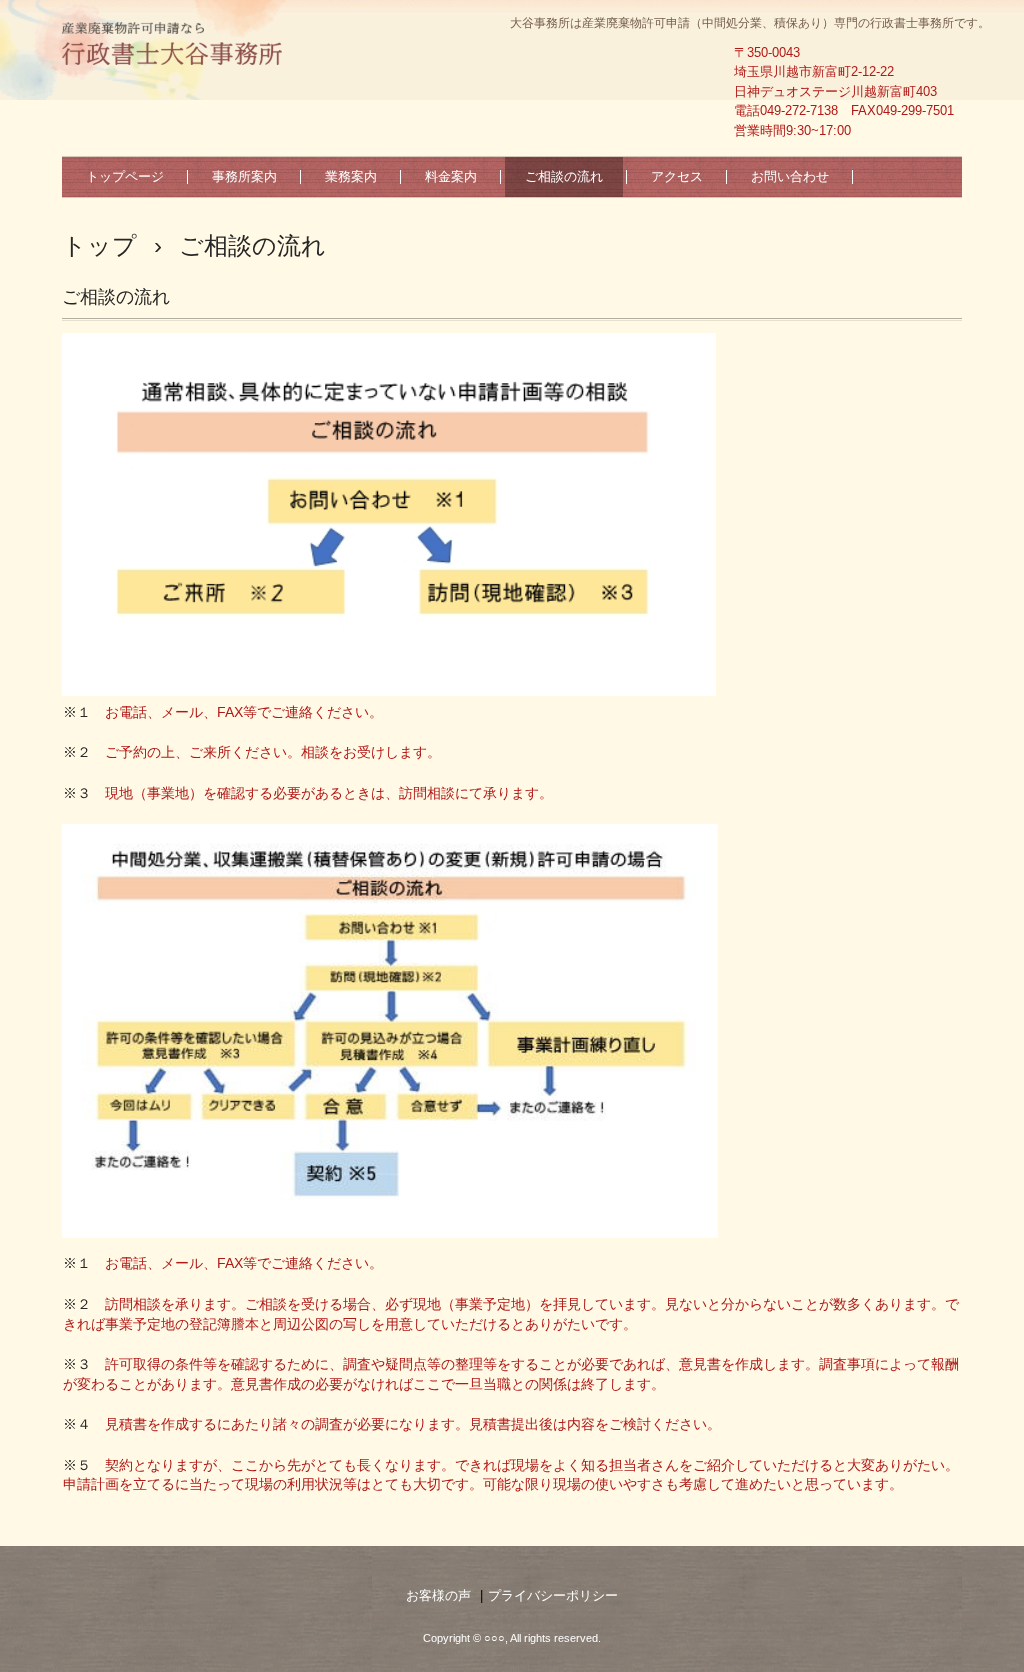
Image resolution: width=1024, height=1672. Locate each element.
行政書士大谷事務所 (172, 45)
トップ (99, 245)
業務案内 (351, 176)
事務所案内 (244, 176)
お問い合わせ (790, 176)
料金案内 (451, 176)
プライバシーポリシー (553, 1595)
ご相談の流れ (564, 176)
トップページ (125, 176)
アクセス (677, 176)
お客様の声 (438, 1595)
